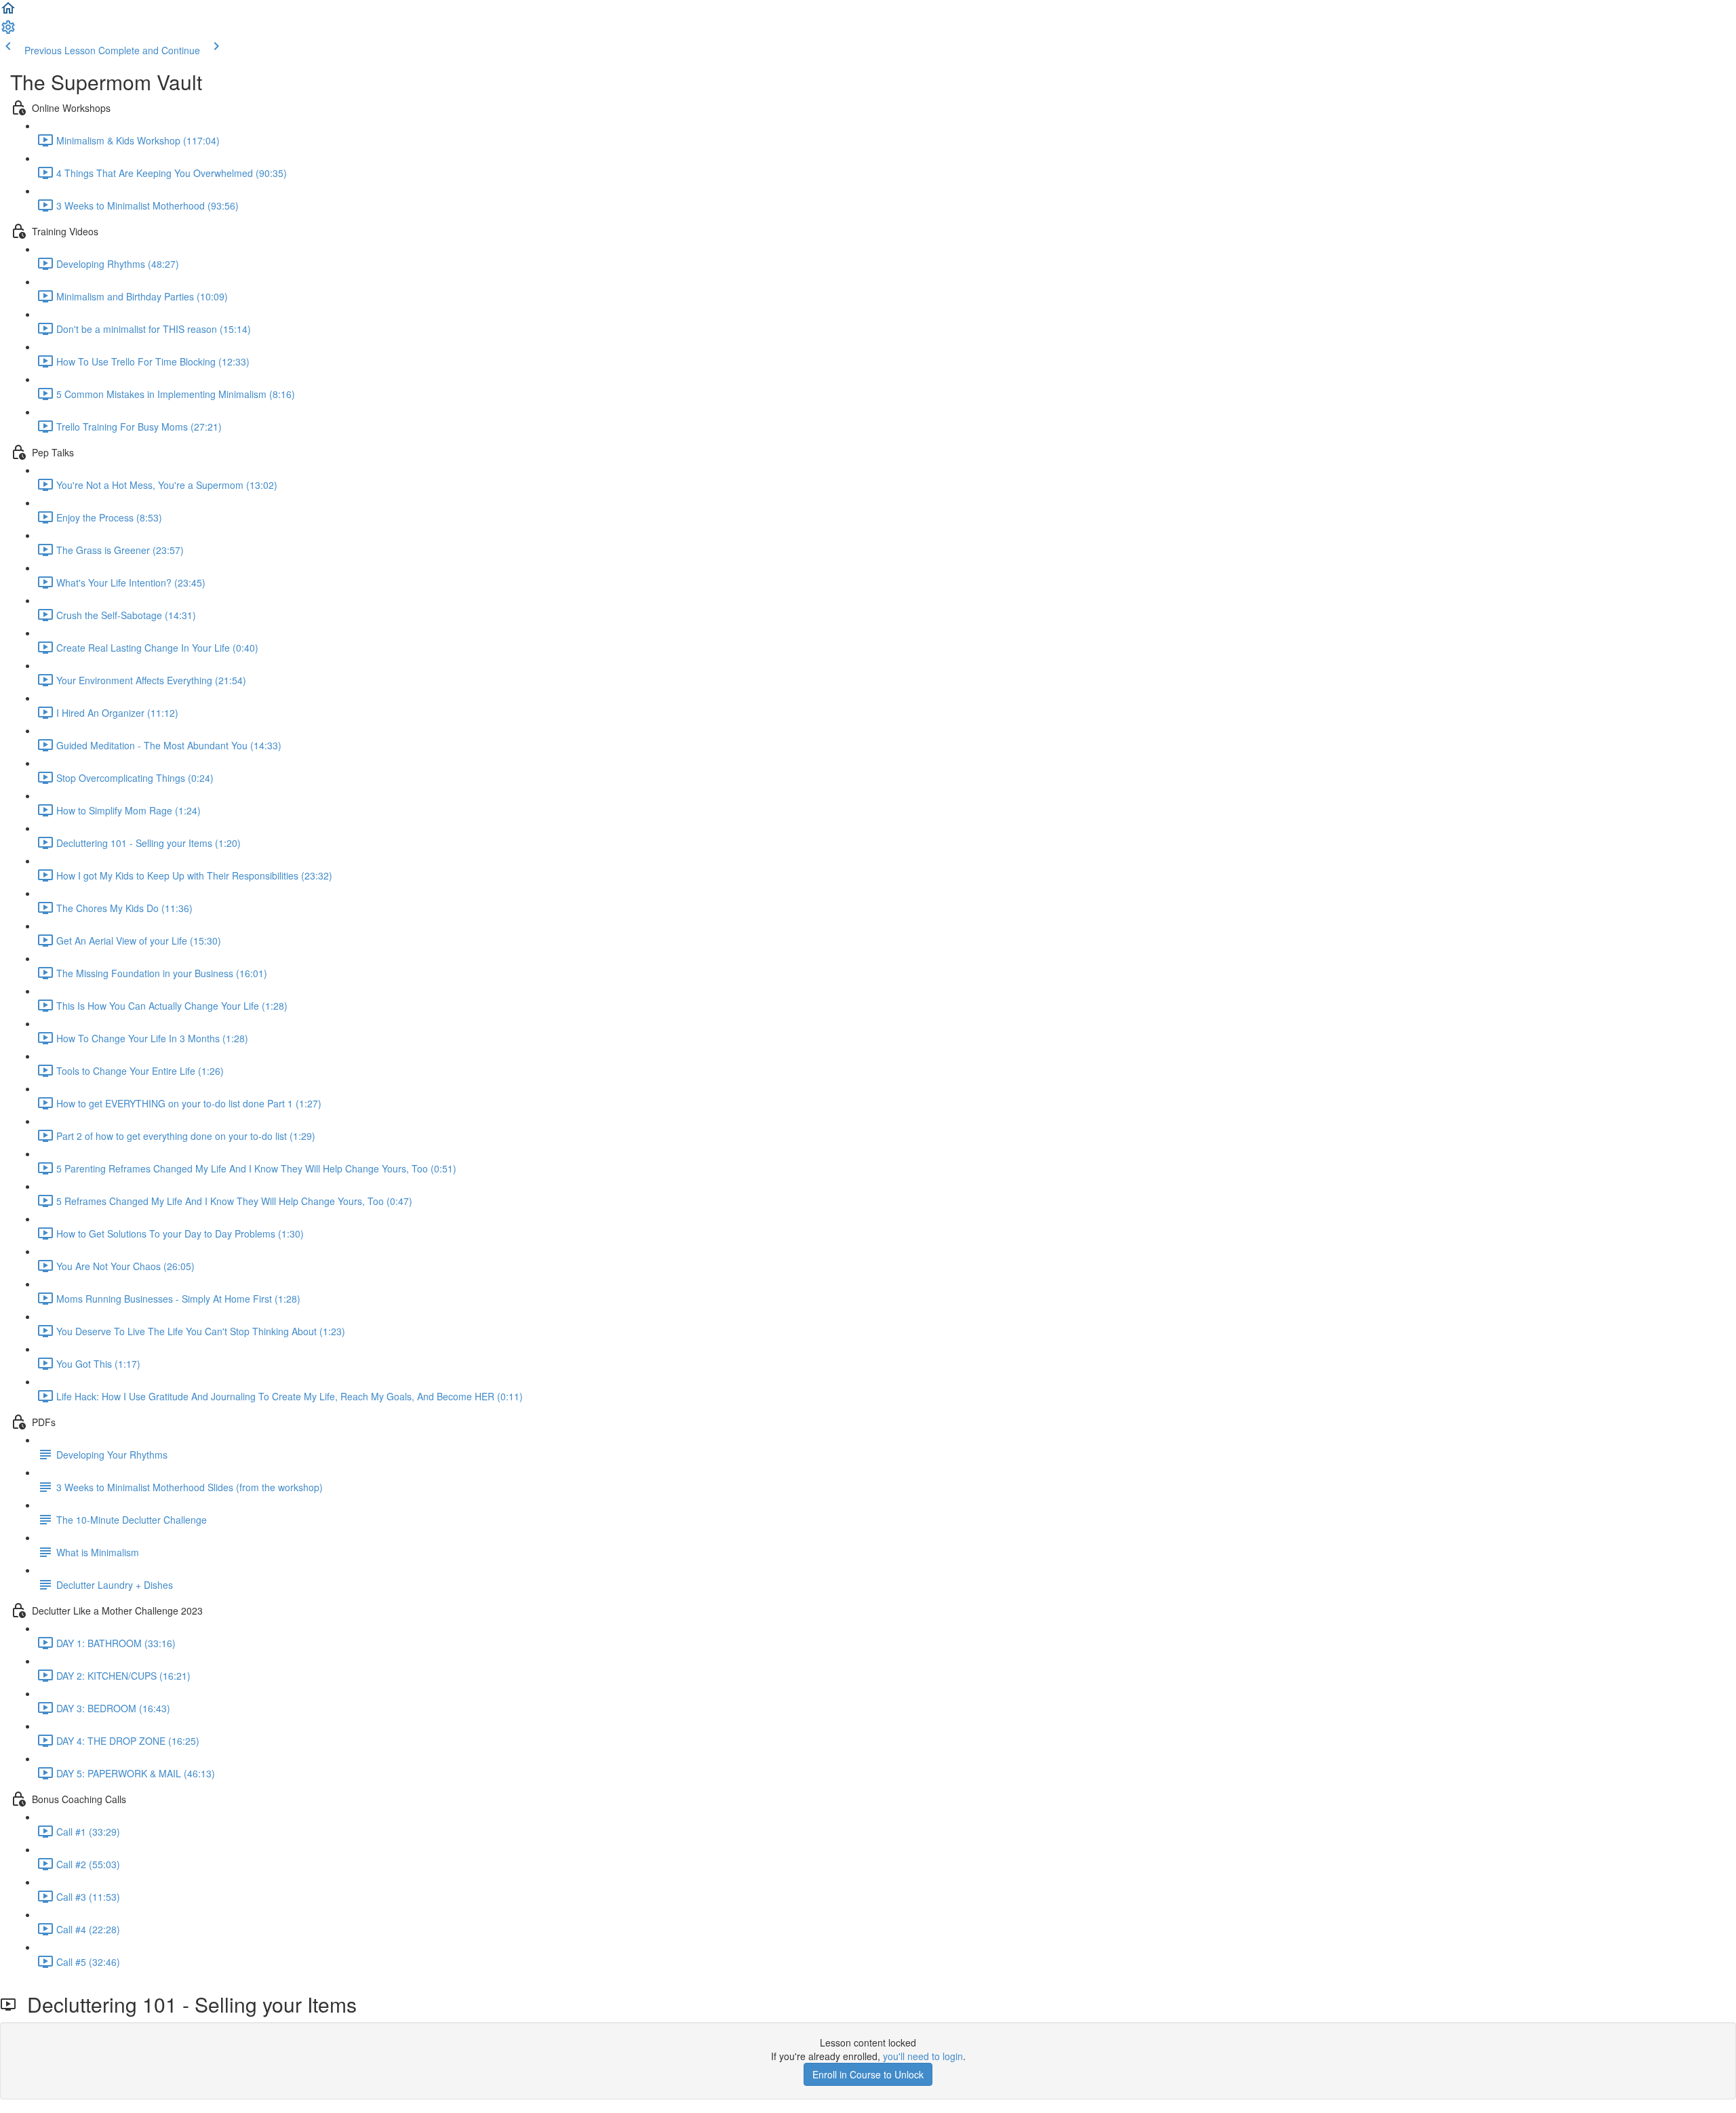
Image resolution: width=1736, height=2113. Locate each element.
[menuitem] (8, 31)
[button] (8, 12)
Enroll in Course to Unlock (868, 2074)
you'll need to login (923, 2056)
